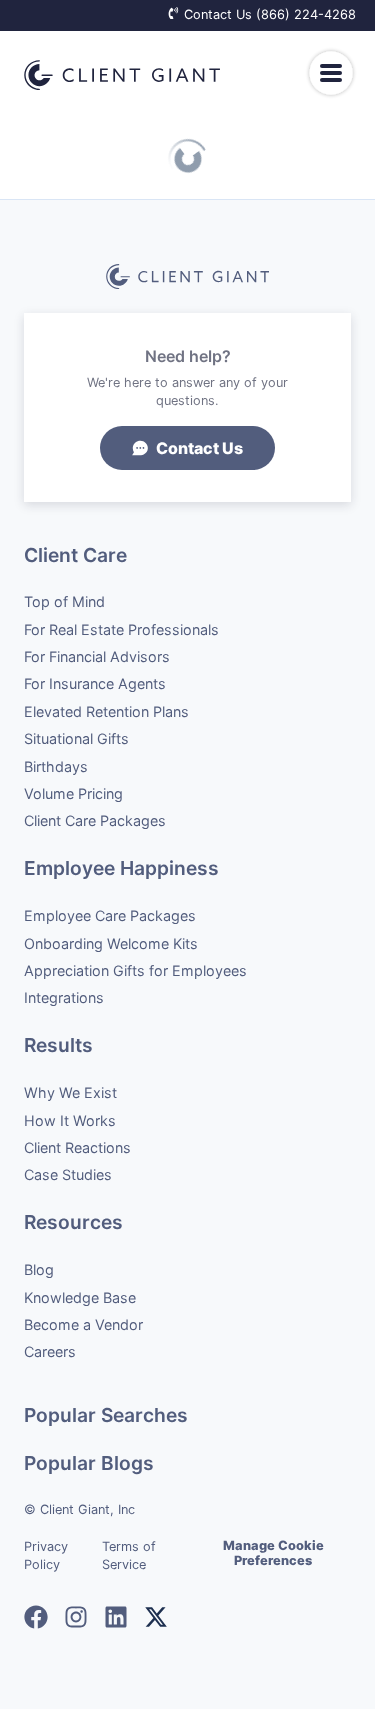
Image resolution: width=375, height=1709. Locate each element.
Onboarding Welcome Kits (111, 943)
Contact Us (199, 448)
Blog (39, 1269)
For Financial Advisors (97, 656)
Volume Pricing (73, 793)
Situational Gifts (76, 738)
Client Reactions (77, 1147)
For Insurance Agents (95, 683)
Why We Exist (70, 1092)
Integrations (64, 997)
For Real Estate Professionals (121, 629)
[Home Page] (122, 75)
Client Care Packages (95, 820)
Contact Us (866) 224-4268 (268, 14)
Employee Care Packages (110, 915)
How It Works (70, 1120)
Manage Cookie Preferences (273, 1553)
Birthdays (56, 766)
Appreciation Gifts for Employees (135, 970)
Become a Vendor (83, 1324)
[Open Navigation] (330, 73)
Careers (50, 1351)
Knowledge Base (80, 1297)
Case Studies (68, 1174)
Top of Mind (64, 601)
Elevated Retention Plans (106, 711)
